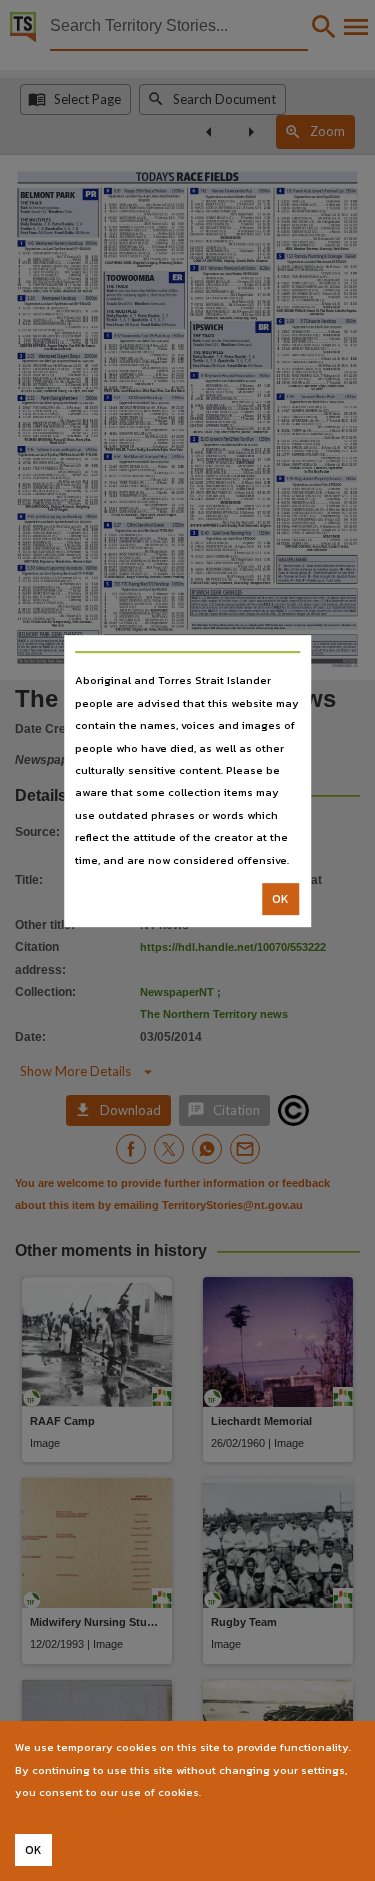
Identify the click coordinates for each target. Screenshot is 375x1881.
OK (280, 899)
